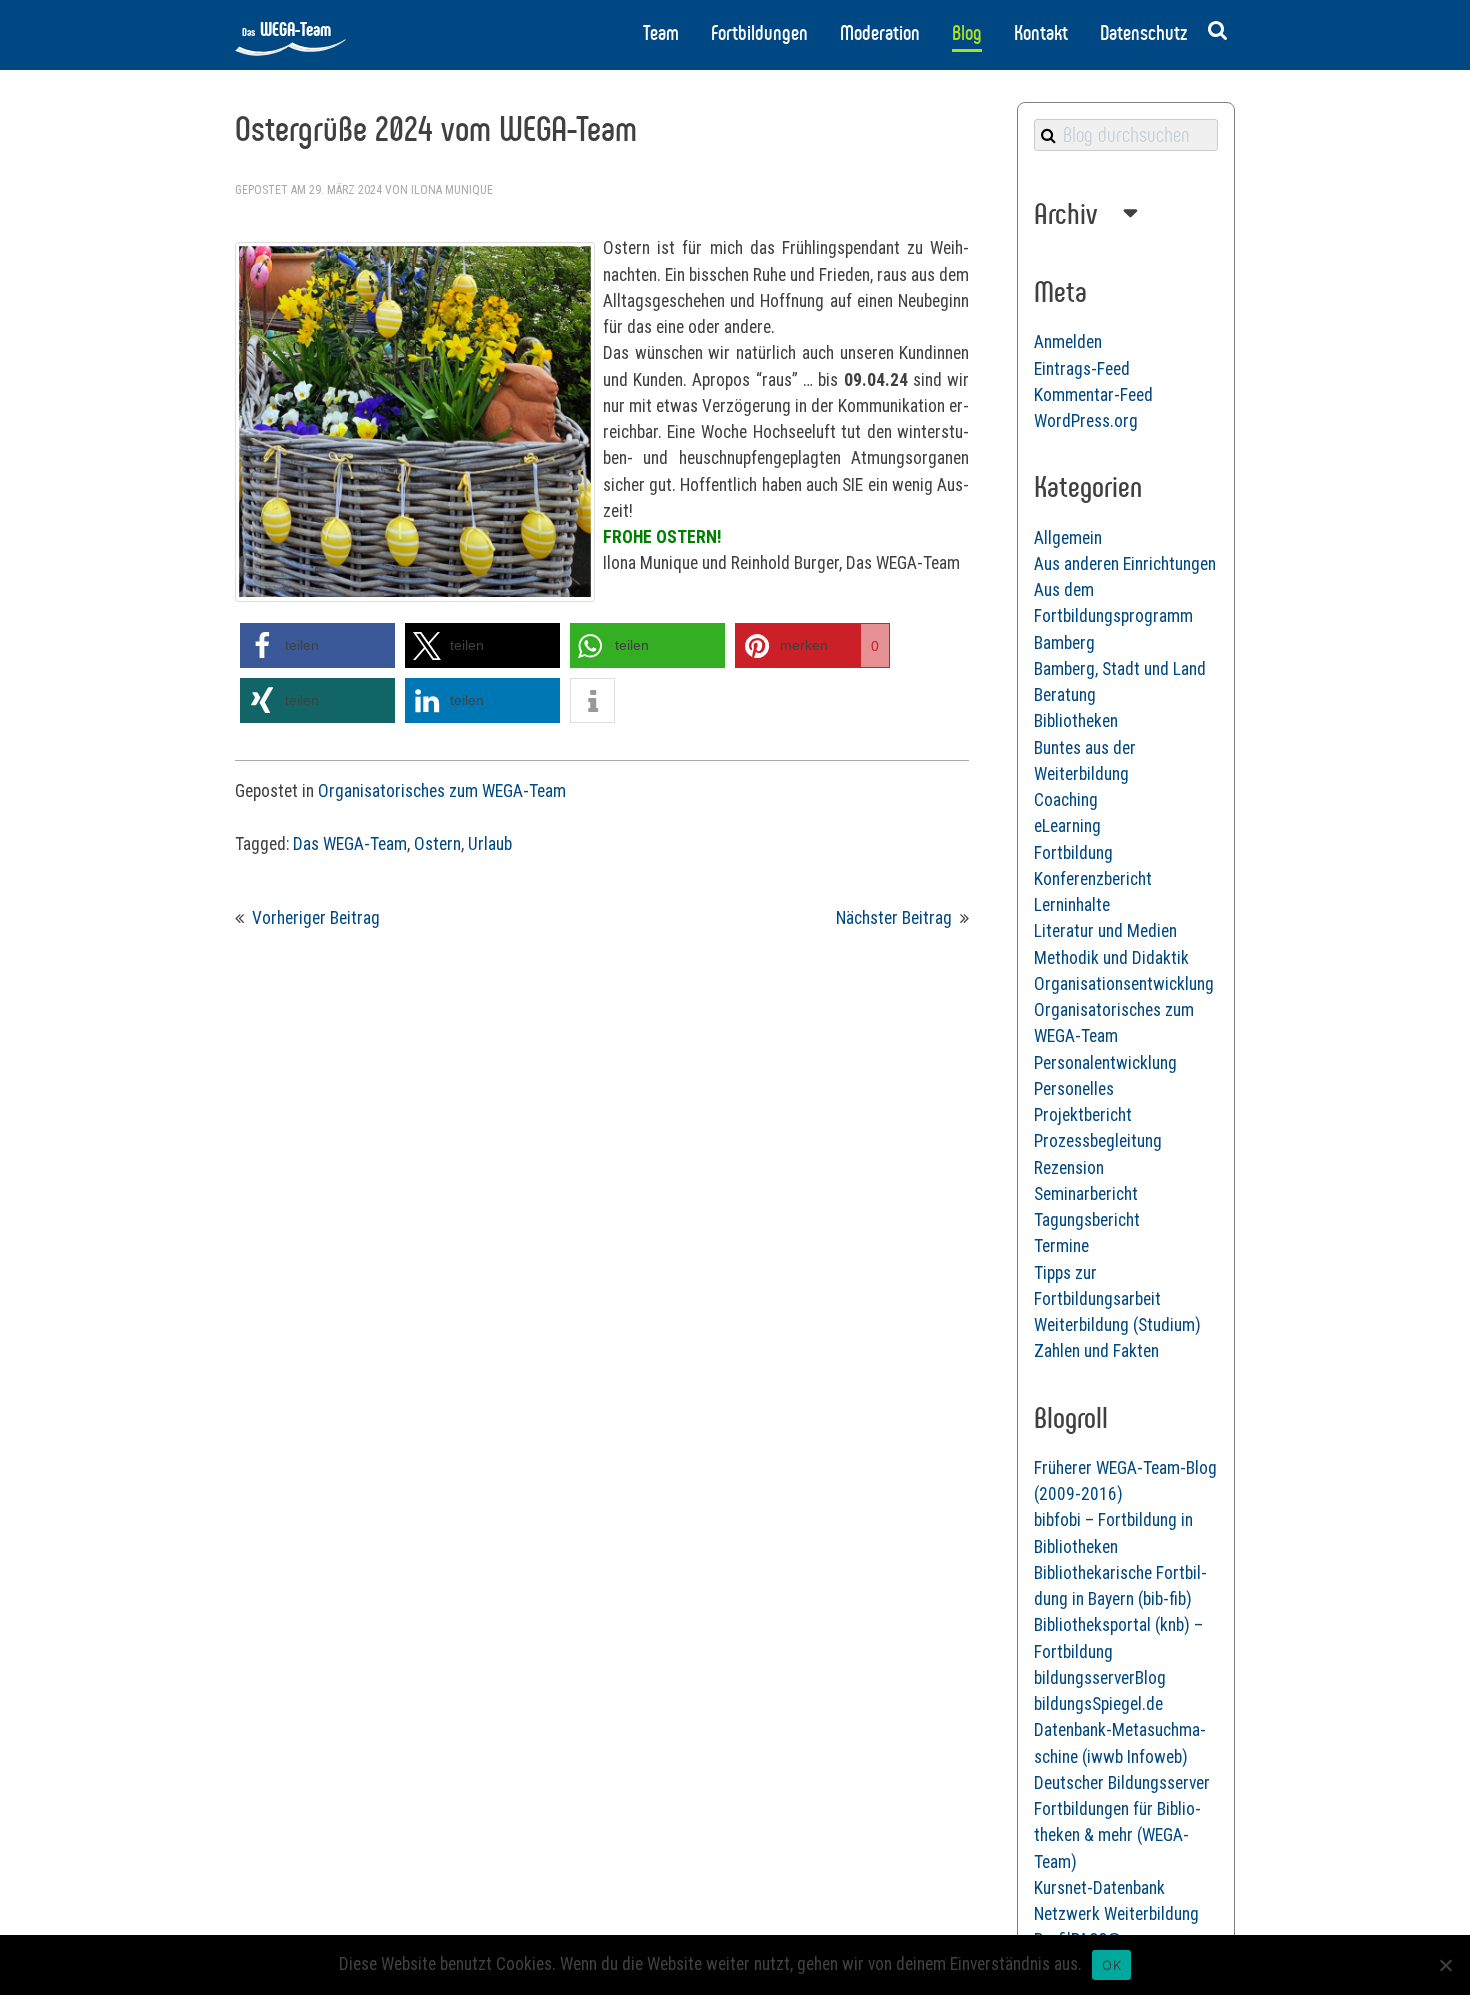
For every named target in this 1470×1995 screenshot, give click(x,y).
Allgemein (1068, 538)
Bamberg (1064, 643)
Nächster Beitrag (894, 918)
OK (1111, 1965)
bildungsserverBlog (1100, 1678)
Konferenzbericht (1093, 879)
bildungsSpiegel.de (1098, 1704)
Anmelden (1068, 342)
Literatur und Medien (1105, 931)
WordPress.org (1086, 421)
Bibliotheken (1076, 721)
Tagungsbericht (1087, 1220)
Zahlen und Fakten (1096, 1351)
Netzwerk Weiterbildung (1116, 1914)
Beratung (1065, 695)
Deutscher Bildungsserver (1122, 1783)
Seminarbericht (1086, 1194)
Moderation (880, 33)
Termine (1061, 1246)
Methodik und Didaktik (1111, 958)
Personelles (1074, 1089)
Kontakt (1041, 33)
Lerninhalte (1072, 905)
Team (661, 33)
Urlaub (490, 844)
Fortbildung (1073, 853)
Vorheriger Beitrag (316, 918)
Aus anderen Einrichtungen (1125, 564)
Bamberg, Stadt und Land (1120, 669)
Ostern (437, 844)
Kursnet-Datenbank (1099, 1888)
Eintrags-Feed (1082, 369)
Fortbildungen (759, 33)
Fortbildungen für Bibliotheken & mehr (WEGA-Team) (1117, 1835)
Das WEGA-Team (350, 844)
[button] (317, 645)
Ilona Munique (452, 190)
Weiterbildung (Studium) (1117, 1325)
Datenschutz (1143, 33)
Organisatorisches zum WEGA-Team (442, 791)
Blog (967, 33)
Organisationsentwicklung (1124, 984)
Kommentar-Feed (1093, 395)
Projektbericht (1083, 1115)
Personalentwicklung (1105, 1063)
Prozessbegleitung (1098, 1141)
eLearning (1067, 826)
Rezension (1069, 1168)
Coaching (1066, 800)
